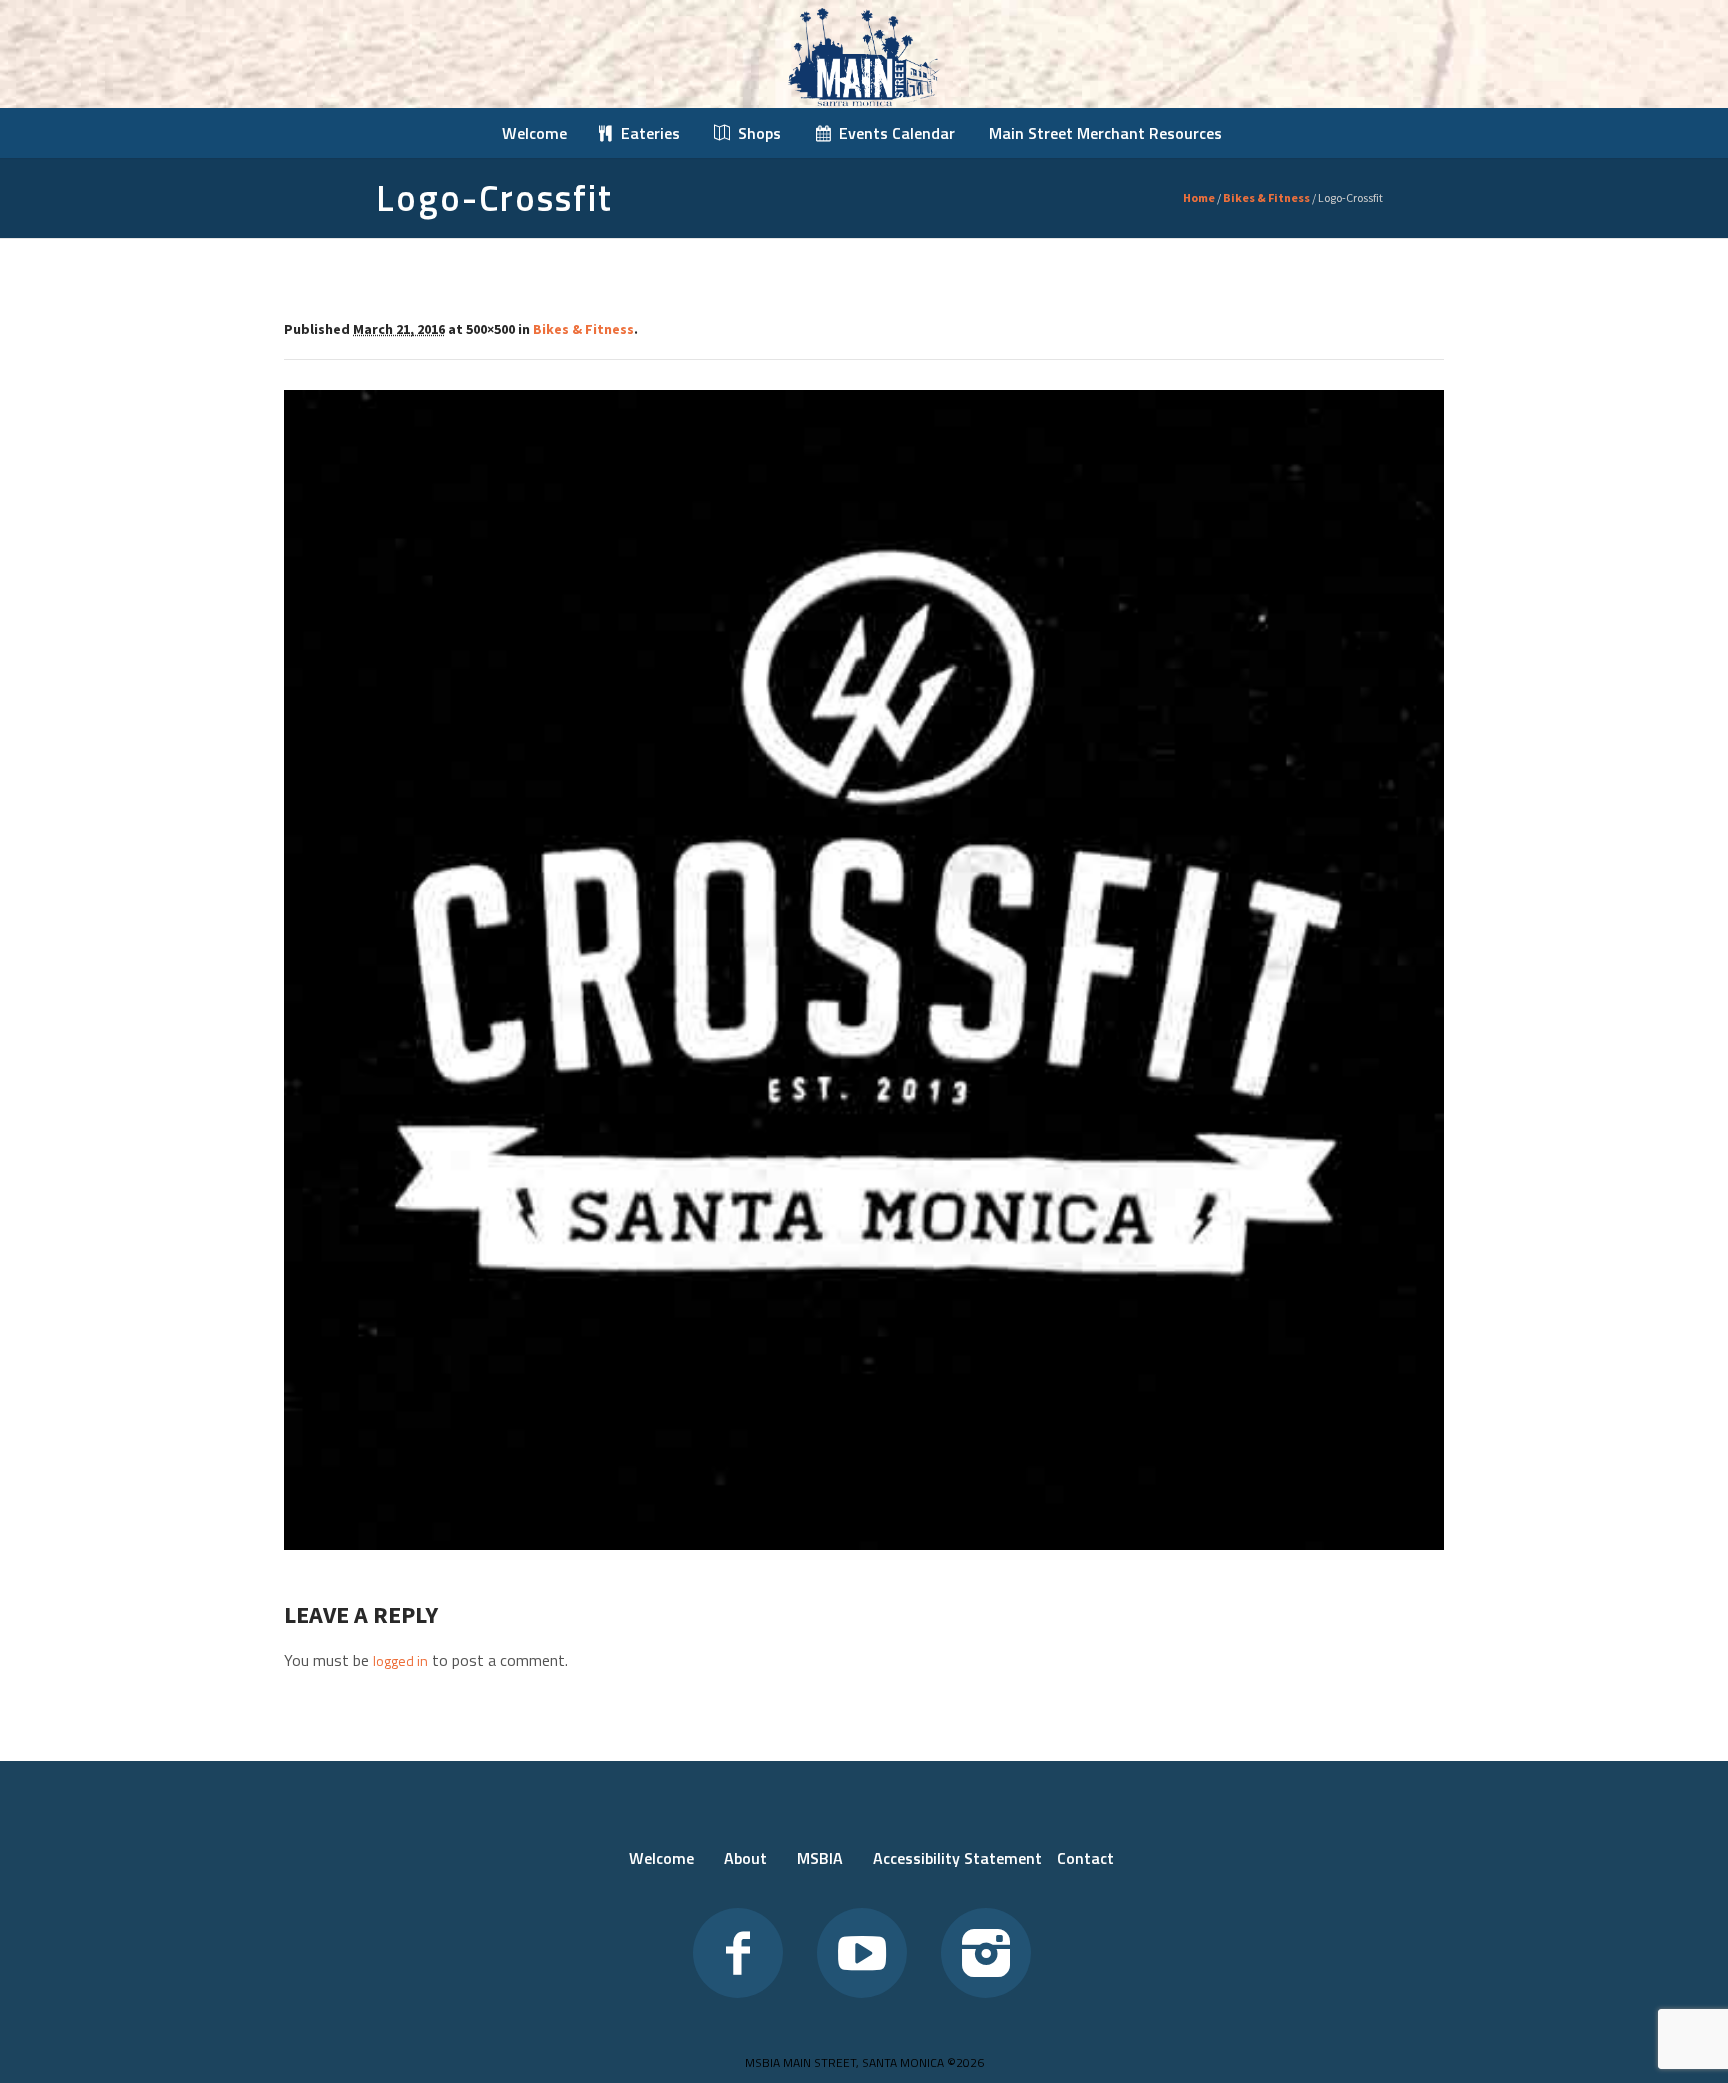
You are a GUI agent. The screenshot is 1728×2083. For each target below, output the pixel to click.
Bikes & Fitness (1266, 197)
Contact (1085, 1858)
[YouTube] (862, 1953)
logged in (400, 1660)
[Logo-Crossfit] (864, 970)
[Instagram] (986, 1953)
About (745, 1858)
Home (1199, 197)
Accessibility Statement (957, 1858)
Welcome (661, 1858)
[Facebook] (738, 1953)
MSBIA (820, 1858)
